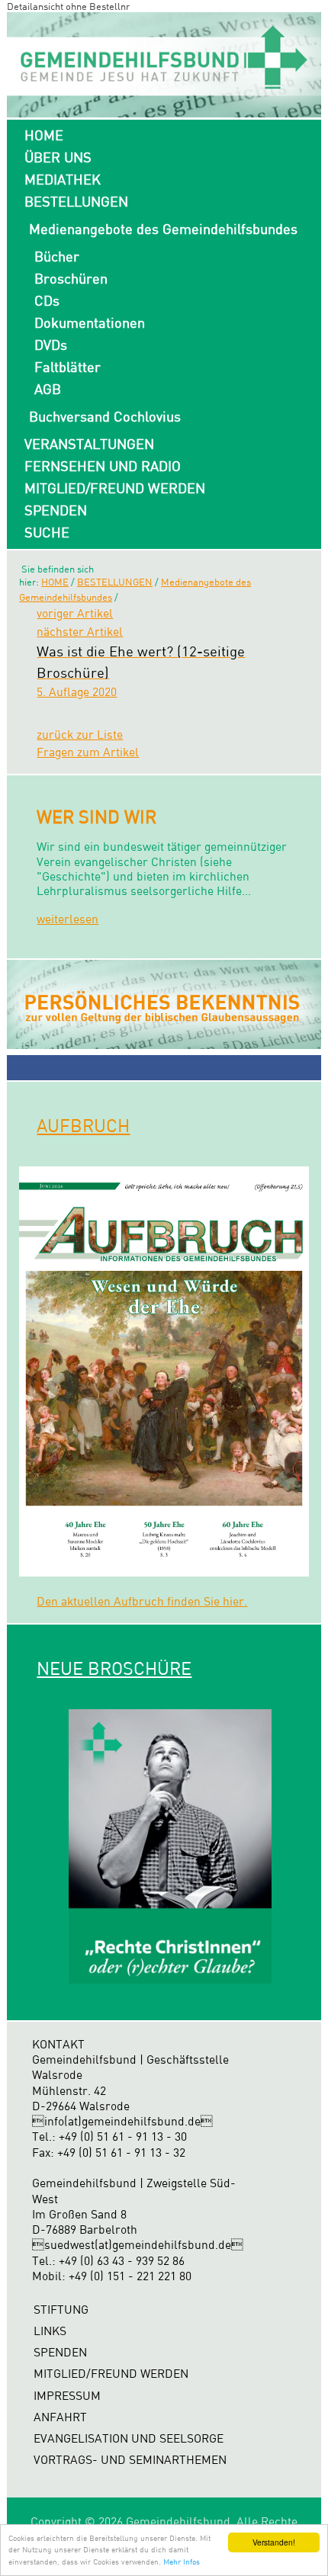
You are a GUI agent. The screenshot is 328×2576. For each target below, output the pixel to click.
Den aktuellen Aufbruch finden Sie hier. (142, 1601)
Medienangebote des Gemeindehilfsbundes (163, 229)
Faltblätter (68, 367)
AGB (48, 389)
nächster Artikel (80, 632)
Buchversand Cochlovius (105, 416)
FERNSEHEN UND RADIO (103, 466)
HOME (44, 135)
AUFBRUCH (83, 1125)
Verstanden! (274, 2542)
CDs (47, 300)
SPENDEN (56, 510)
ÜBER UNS (58, 157)
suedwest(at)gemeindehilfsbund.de (138, 2245)
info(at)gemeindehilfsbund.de (122, 2121)
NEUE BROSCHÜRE (114, 1668)
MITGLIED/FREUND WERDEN (115, 488)
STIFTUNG (61, 2310)
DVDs (51, 345)
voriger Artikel (75, 613)
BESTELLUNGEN (76, 201)
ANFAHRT (60, 2417)
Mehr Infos (182, 2562)
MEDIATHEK (63, 179)
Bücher (57, 256)
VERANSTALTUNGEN (89, 444)
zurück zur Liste (80, 735)
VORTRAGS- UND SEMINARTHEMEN (130, 2460)
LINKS (50, 2331)
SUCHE (47, 532)
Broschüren (71, 278)
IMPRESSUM (67, 2396)
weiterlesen (68, 919)
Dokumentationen (90, 322)
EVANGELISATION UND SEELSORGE (129, 2438)
